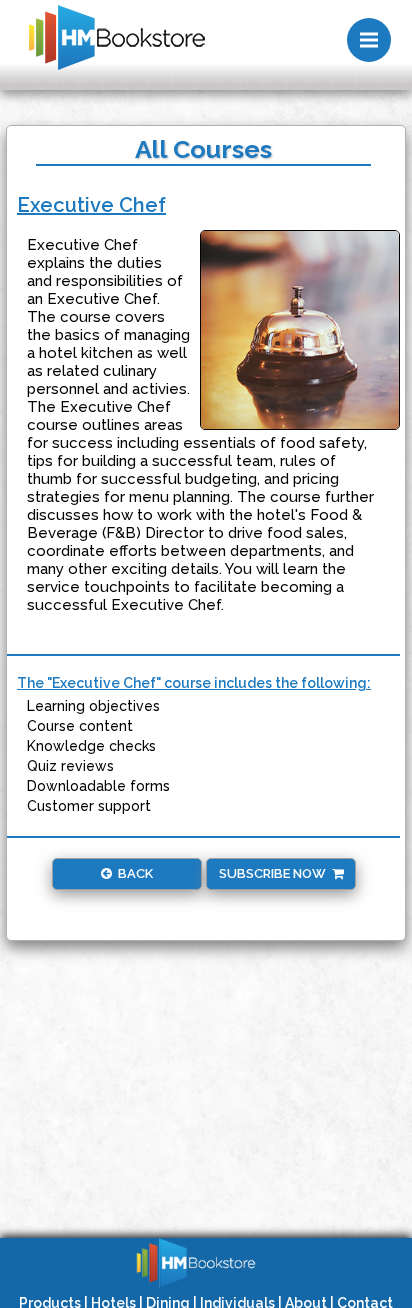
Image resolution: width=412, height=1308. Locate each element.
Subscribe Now (275, 873)
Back (132, 873)
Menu (369, 40)
